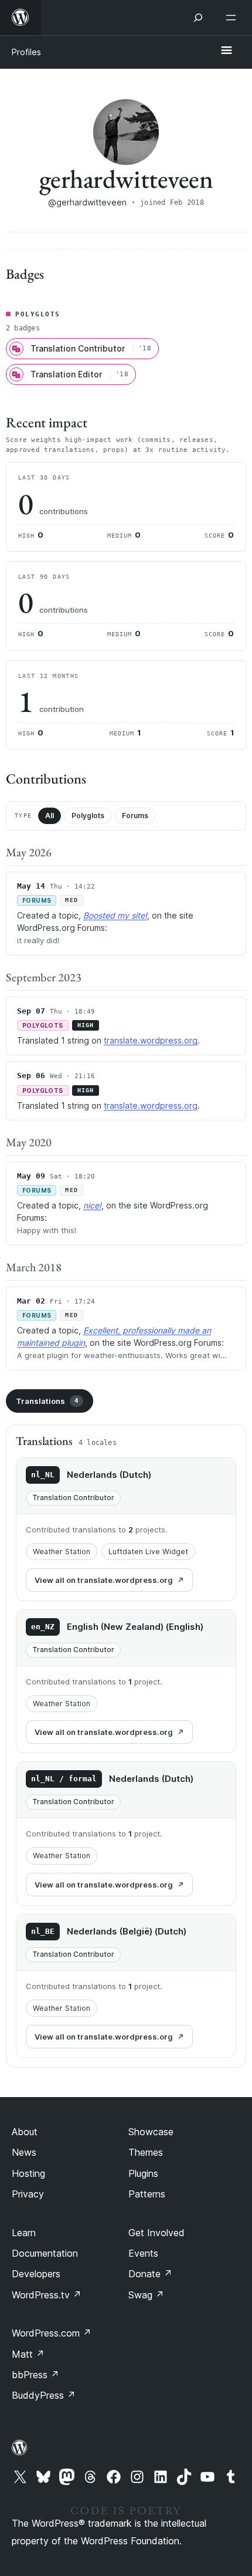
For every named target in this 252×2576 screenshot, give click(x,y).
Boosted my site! (115, 915)
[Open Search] (198, 18)
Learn (24, 2233)
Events (143, 2253)
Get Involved (156, 2233)
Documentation (45, 2253)
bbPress (35, 2375)
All (50, 816)
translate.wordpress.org (151, 1040)
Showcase (151, 2132)
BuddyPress (44, 2395)
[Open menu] (233, 18)
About (25, 2132)
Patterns (147, 2194)
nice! (92, 1205)
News (24, 2152)
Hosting (28, 2173)
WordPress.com (52, 2333)
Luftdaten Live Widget (148, 1552)
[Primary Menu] (226, 51)
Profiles (26, 52)
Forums (135, 816)
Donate (150, 2274)
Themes (146, 2152)
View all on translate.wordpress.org (104, 1580)
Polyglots (88, 816)
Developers (36, 2274)
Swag (146, 2295)
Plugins (143, 2173)
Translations (47, 1401)
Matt (28, 2354)
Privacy (28, 2194)
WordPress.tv (47, 2295)
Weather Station (62, 1552)
